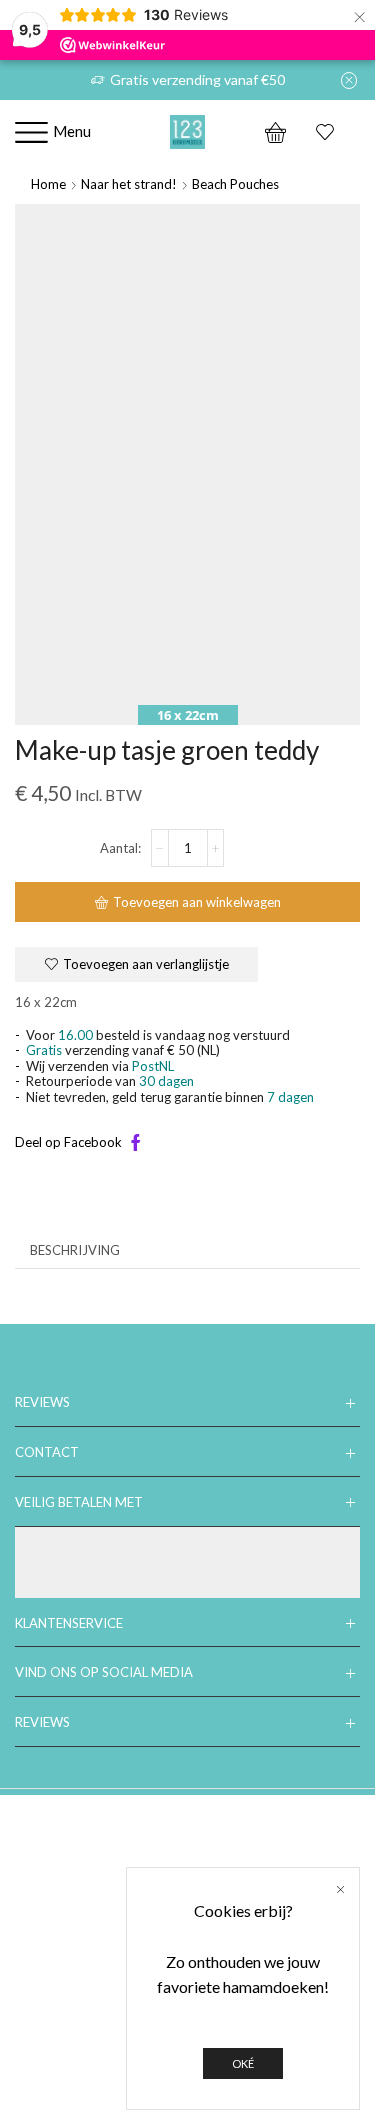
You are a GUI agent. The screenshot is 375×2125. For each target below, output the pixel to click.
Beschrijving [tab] (75, 1250)
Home (48, 184)
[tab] (75, 1250)
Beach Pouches (235, 184)
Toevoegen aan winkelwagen (197, 902)
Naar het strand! (129, 184)
